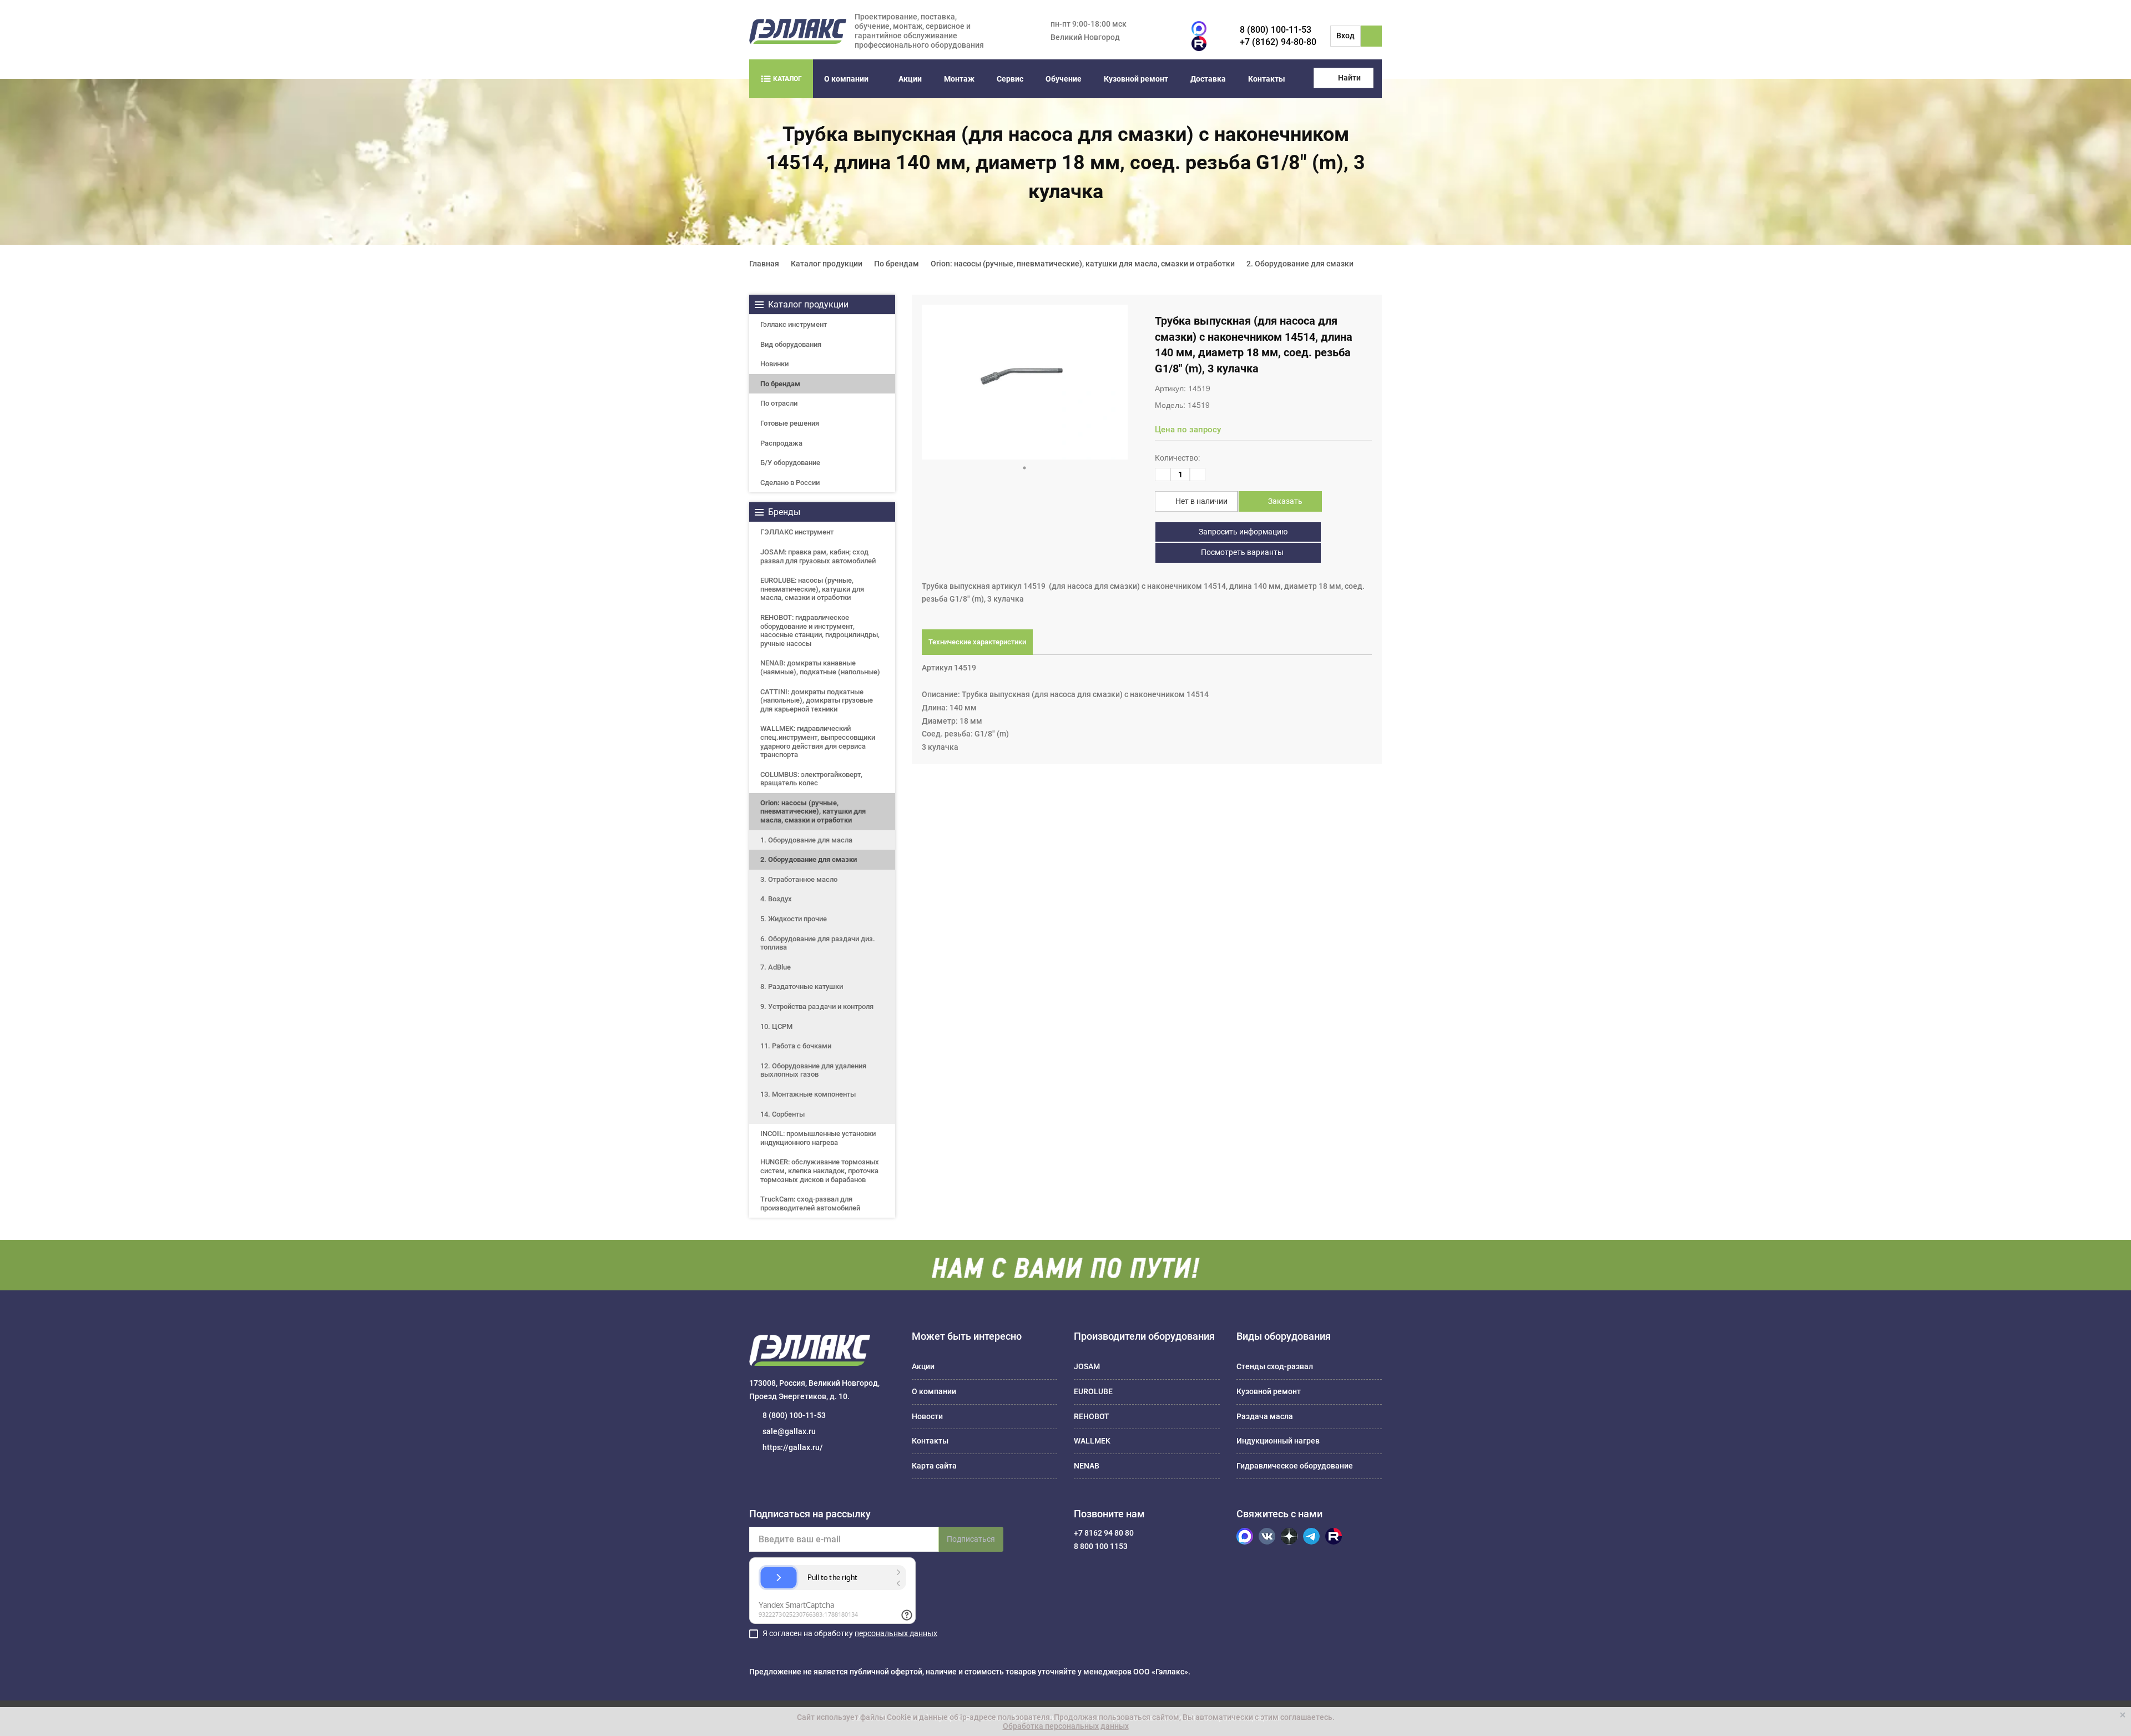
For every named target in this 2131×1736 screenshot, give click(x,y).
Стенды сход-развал (1275, 1366)
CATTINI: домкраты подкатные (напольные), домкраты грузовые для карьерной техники (817, 700)
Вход (1345, 36)
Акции (910, 79)
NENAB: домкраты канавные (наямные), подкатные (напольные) (820, 667)
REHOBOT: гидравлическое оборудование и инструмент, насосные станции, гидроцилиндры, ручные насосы (820, 630)
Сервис (1010, 79)
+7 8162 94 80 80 (1104, 1533)
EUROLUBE (1093, 1391)
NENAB (1087, 1466)
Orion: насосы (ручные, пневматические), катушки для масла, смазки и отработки (813, 811)
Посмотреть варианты (1241, 552)
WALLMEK (1092, 1441)
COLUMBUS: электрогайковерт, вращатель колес (811, 779)
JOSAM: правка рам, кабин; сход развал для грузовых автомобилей (818, 556)
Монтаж (959, 79)
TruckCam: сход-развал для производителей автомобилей (810, 1203)
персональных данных (896, 1633)
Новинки (774, 364)
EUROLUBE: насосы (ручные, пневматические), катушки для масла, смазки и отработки (812, 589)
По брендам (780, 384)
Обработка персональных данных (1066, 1726)
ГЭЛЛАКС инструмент (797, 532)
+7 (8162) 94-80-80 (1278, 42)
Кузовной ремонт (1136, 79)
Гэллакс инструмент (794, 324)
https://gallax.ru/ (793, 1447)
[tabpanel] (1025, 382)
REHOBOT (1092, 1416)
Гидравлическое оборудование (1295, 1466)
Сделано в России (790, 483)
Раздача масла (1265, 1416)
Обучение (1064, 79)
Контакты (1267, 79)
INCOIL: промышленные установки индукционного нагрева (818, 1138)
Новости (927, 1416)
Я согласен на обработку (850, 1633)
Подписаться (971, 1539)
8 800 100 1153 (1101, 1546)
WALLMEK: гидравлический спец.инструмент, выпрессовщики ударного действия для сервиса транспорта (818, 741)
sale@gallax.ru (789, 1431)
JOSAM (1087, 1366)
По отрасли (779, 403)
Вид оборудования (791, 344)
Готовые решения (790, 423)
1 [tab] (1024, 468)
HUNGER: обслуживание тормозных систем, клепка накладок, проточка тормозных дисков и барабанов (820, 1170)
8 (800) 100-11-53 (1276, 30)
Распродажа (781, 443)
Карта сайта (934, 1466)
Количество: (1177, 458)
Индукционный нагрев (1278, 1441)
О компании (846, 79)
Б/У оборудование (790, 463)
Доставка (1208, 79)
